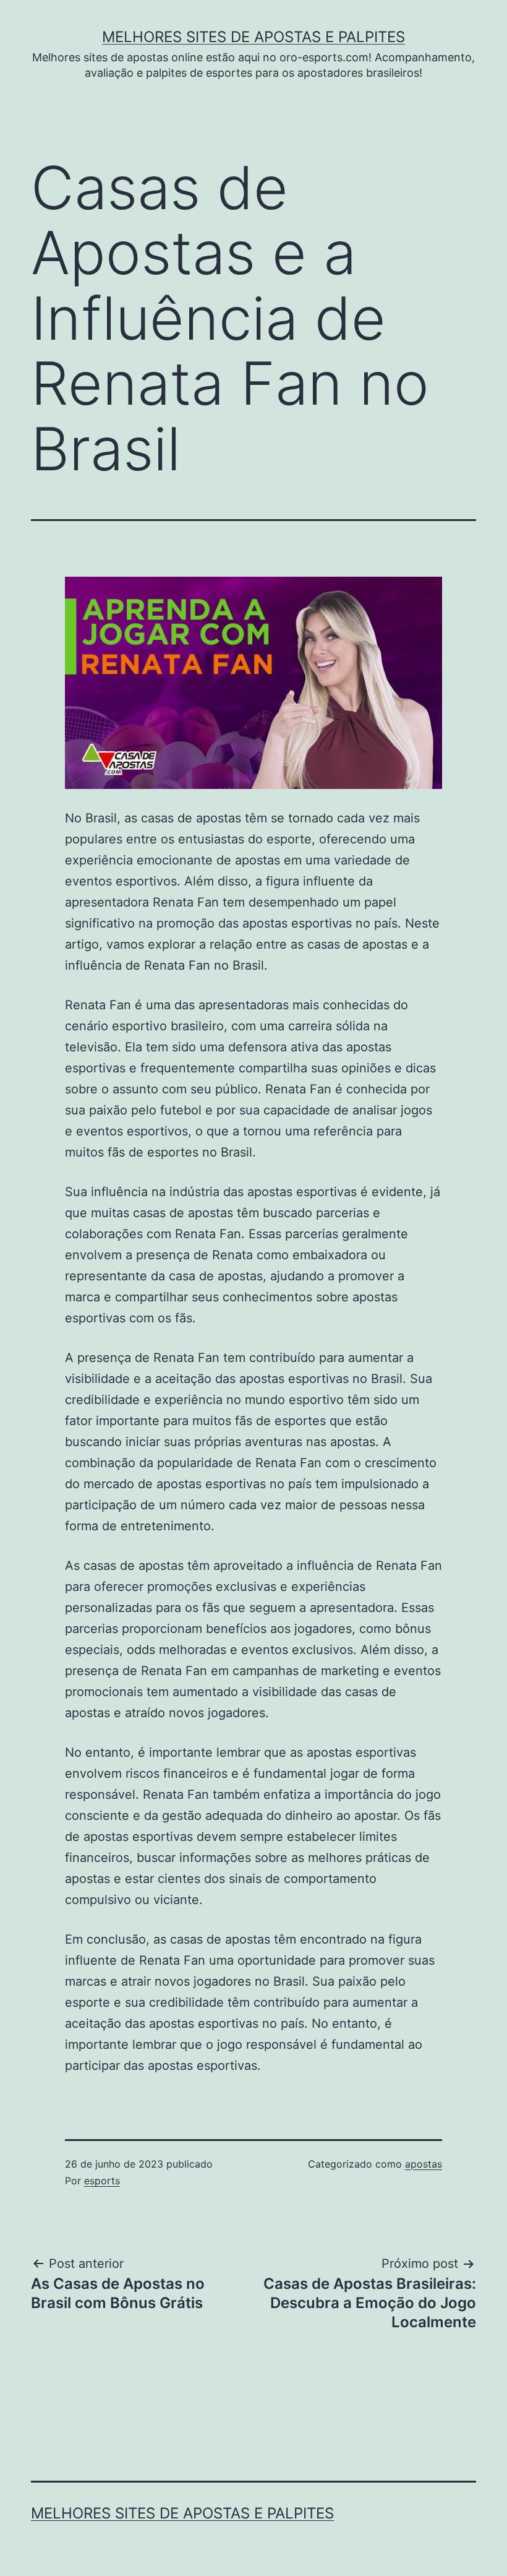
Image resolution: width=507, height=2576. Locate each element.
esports (102, 2181)
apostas (424, 2164)
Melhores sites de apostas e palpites (253, 37)
